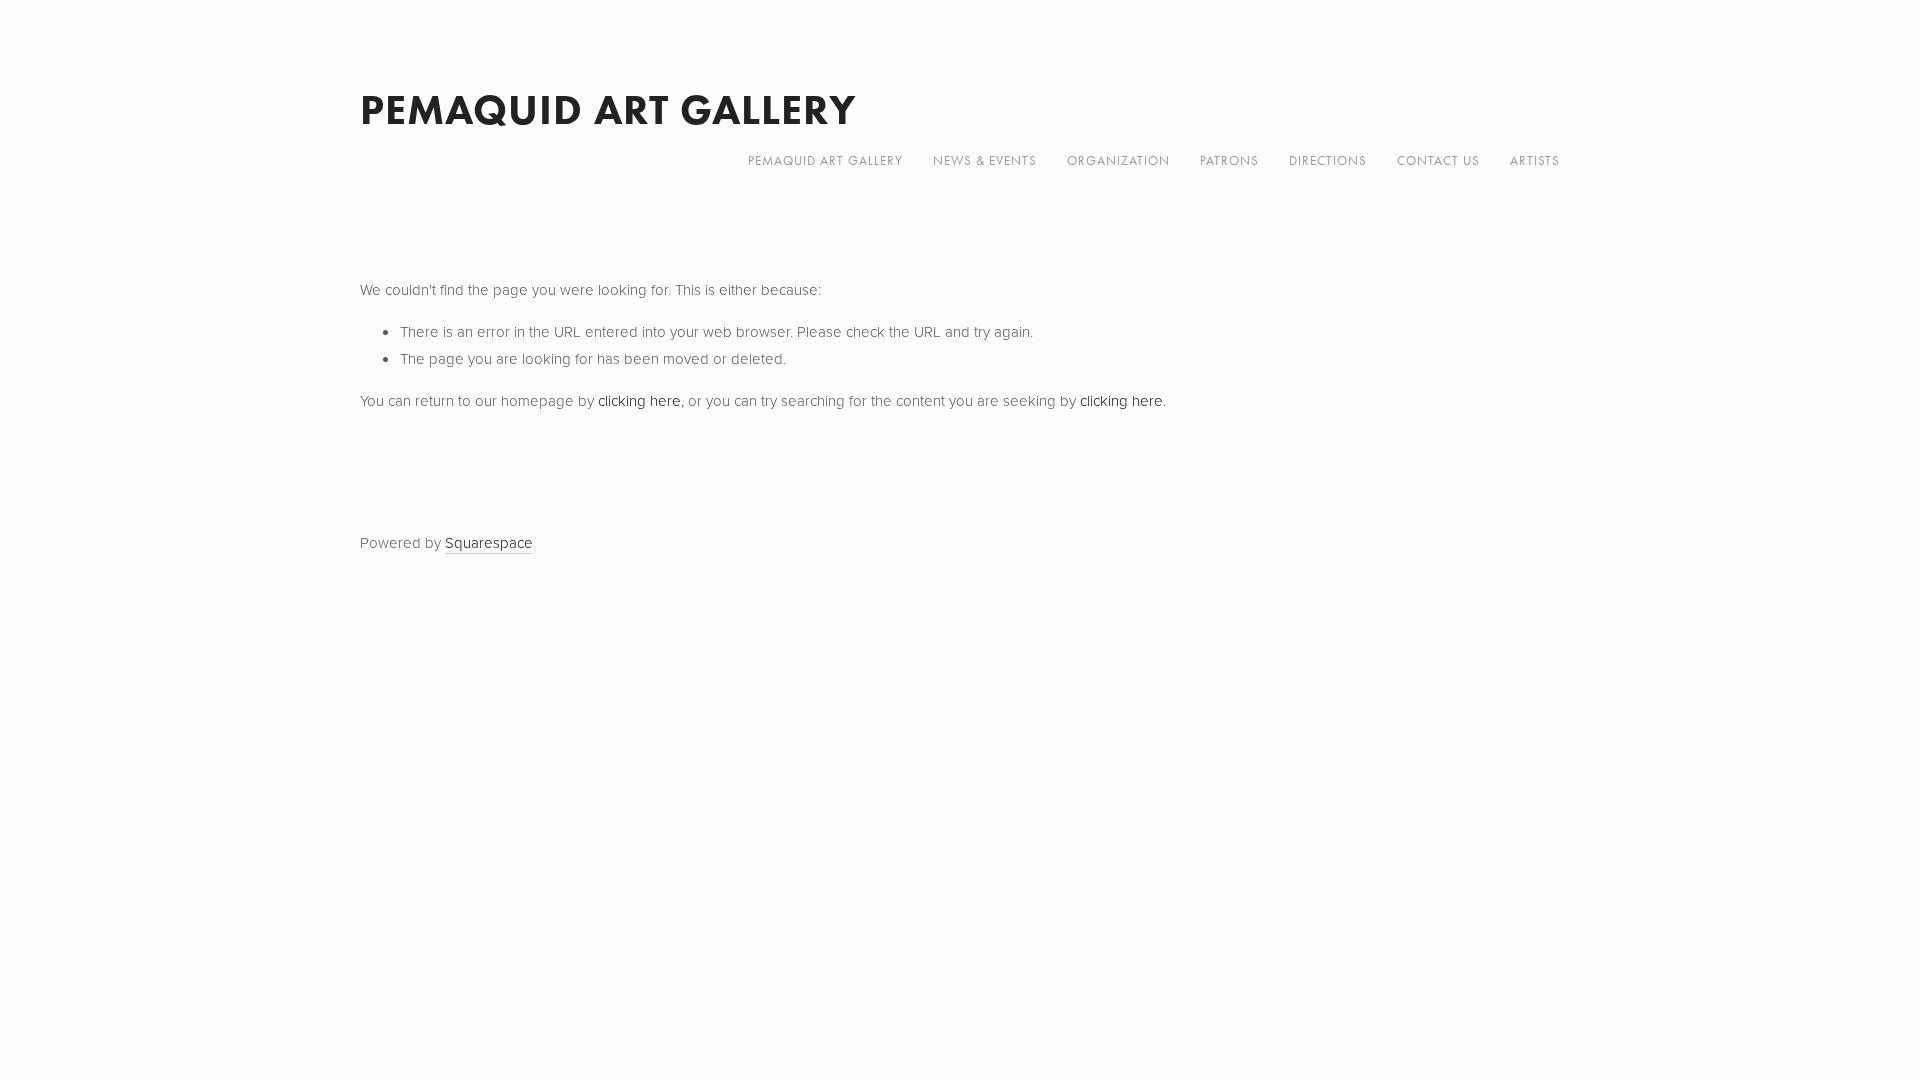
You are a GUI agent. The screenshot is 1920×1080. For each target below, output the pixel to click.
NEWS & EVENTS (985, 160)
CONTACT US (1438, 160)
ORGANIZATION (1118, 160)
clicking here (639, 400)
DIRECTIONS (1328, 160)
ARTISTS (1535, 160)
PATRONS (1229, 160)
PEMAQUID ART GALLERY (825, 160)
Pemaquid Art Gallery (608, 109)
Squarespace (489, 542)
